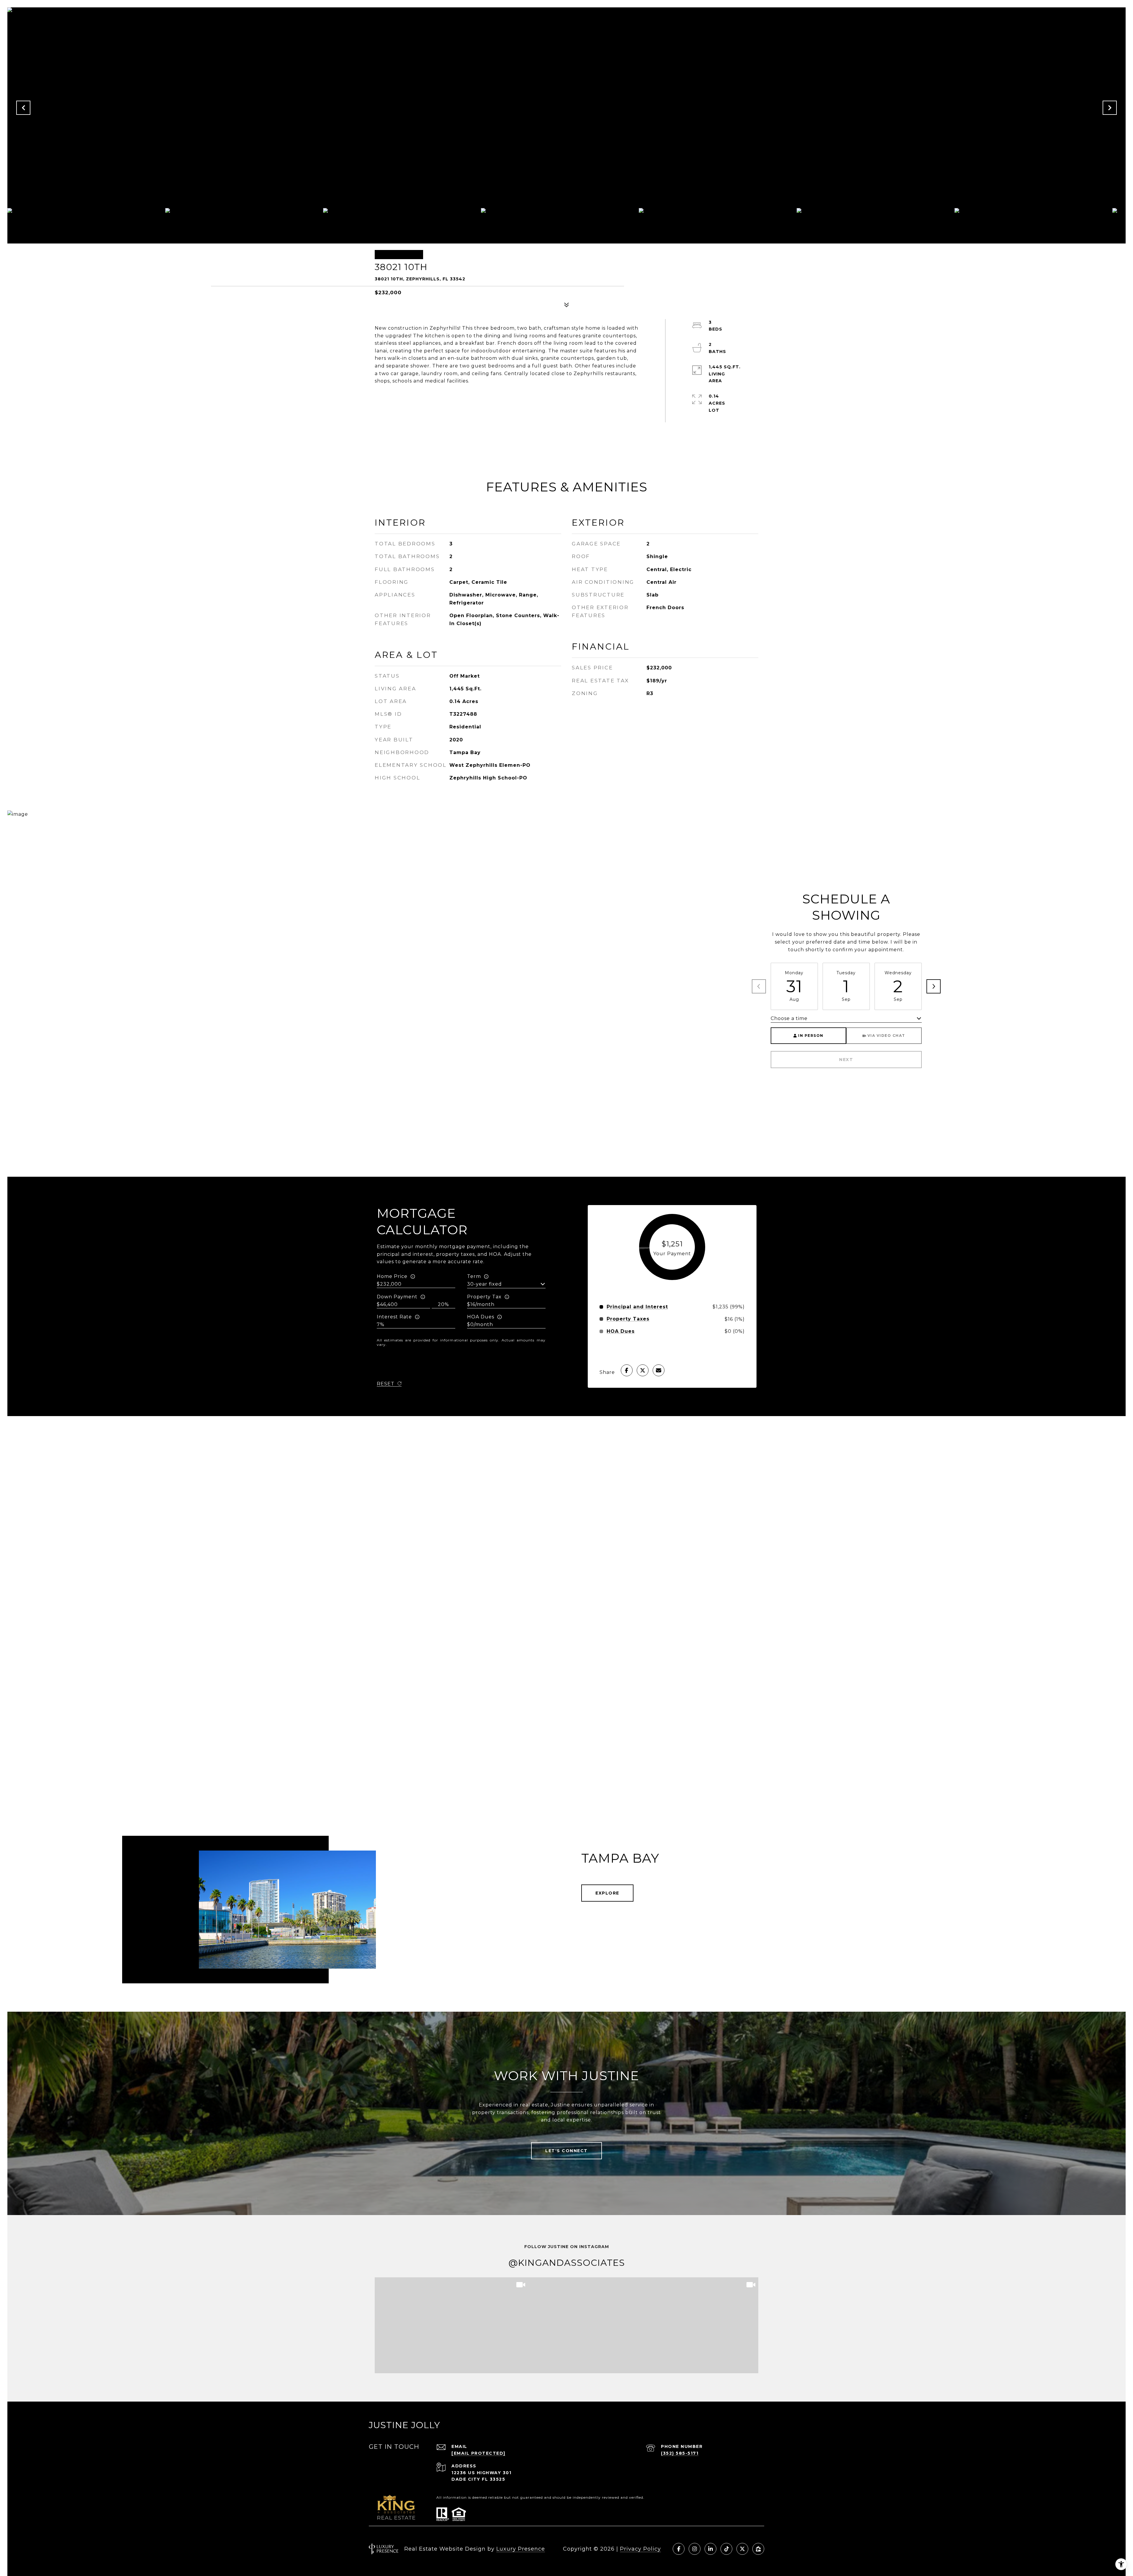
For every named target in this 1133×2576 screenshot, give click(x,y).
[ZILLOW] (758, 2549)
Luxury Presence (521, 2549)
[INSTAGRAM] (695, 2549)
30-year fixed (484, 1284)
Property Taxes (628, 1319)
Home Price (392, 1276)
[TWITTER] (742, 2549)
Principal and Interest (637, 1307)
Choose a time (789, 1018)
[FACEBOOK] (679, 2549)
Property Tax (484, 1297)
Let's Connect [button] (566, 2151)
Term (474, 1276)
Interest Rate (394, 1317)
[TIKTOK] (726, 2549)
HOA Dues (481, 1317)
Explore (607, 1893)
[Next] (934, 986)
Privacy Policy (640, 2549)
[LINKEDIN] (710, 2549)
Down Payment (397, 1297)
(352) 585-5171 (680, 2453)
